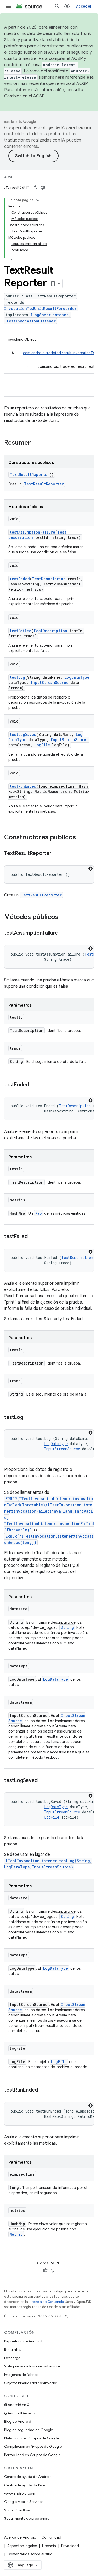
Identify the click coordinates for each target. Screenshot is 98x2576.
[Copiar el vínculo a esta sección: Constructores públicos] (81, 838)
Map (39, 1213)
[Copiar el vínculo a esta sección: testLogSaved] (43, 1781)
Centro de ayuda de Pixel (25, 2485)
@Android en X (17, 2405)
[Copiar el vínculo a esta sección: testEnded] (34, 1085)
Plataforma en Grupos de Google (32, 2438)
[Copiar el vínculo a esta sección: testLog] (28, 1418)
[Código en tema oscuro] (90, 869)
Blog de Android (18, 2421)
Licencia (49, 2546)
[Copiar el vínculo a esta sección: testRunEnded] (43, 2090)
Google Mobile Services (24, 2502)
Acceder (84, 6)
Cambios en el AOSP (24, 96)
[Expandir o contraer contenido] (38, 200)
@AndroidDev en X (20, 2413)
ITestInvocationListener (30, 321)
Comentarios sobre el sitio (30, 2554)
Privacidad (70, 2546)
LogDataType (77, 677)
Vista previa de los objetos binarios (32, 2366)
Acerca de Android (20, 2537)
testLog (17, 677)
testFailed (21, 631)
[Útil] (35, 188)
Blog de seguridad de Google (29, 2430)
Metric (16, 2234)
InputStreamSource (50, 683)
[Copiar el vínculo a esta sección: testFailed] (33, 1237)
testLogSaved (23, 734)
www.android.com (20, 2493)
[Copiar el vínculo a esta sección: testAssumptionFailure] (63, 933)
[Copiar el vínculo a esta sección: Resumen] (37, 443)
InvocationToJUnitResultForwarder (40, 308)
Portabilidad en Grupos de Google (32, 2455)
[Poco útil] (43, 188)
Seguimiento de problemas (27, 2518)
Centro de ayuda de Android (28, 2477)
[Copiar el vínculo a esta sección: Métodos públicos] (64, 917)
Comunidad (51, 2537)
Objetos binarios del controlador (31, 2383)
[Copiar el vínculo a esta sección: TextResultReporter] (57, 854)
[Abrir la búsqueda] (57, 6)
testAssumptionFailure (32, 532)
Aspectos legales (22, 2546)
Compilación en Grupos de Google (33, 2446)
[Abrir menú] (8, 6)
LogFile (42, 745)
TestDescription (49, 579)
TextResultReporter (30, 475)
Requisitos (13, 2349)
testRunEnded (23, 786)
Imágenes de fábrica (21, 2375)
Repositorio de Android (23, 2341)
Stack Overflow (17, 2510)
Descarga (12, 2358)
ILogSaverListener (49, 315)
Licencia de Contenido (46, 2302)
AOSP (9, 177)
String (67, 1627)
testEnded (20, 579)
